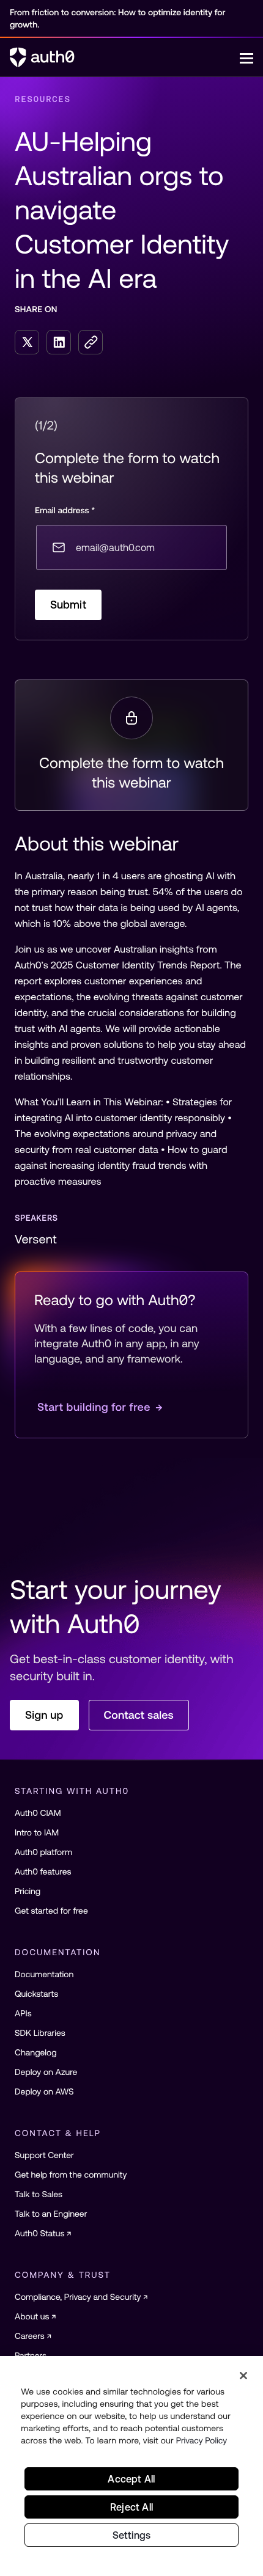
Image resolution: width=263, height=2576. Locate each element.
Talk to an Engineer (51, 2214)
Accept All (131, 2479)
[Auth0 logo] (125, 57)
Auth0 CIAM (38, 1813)
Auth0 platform (43, 1852)
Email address (65, 510)
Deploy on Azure (46, 2072)
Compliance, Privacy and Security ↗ (81, 2297)
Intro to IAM (37, 1832)
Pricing (28, 1891)
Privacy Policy (202, 2440)
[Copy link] (91, 342)
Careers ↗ (33, 2336)
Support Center (44, 2155)
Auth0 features (43, 1872)
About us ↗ (35, 2316)
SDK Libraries (40, 2033)
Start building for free (100, 1407)
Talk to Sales (39, 2194)
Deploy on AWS (44, 2091)
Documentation (44, 1974)
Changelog (36, 2052)
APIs (23, 2013)
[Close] (243, 2376)
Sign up (44, 1715)
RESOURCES (43, 99)
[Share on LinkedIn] (59, 342)
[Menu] (246, 57)
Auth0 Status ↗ (43, 2233)
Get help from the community (71, 2175)
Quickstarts (36, 1994)
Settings (132, 2535)
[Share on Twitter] (27, 342)
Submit (68, 605)
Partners (31, 2355)
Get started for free (51, 1911)
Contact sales (139, 1715)
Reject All (131, 2507)
